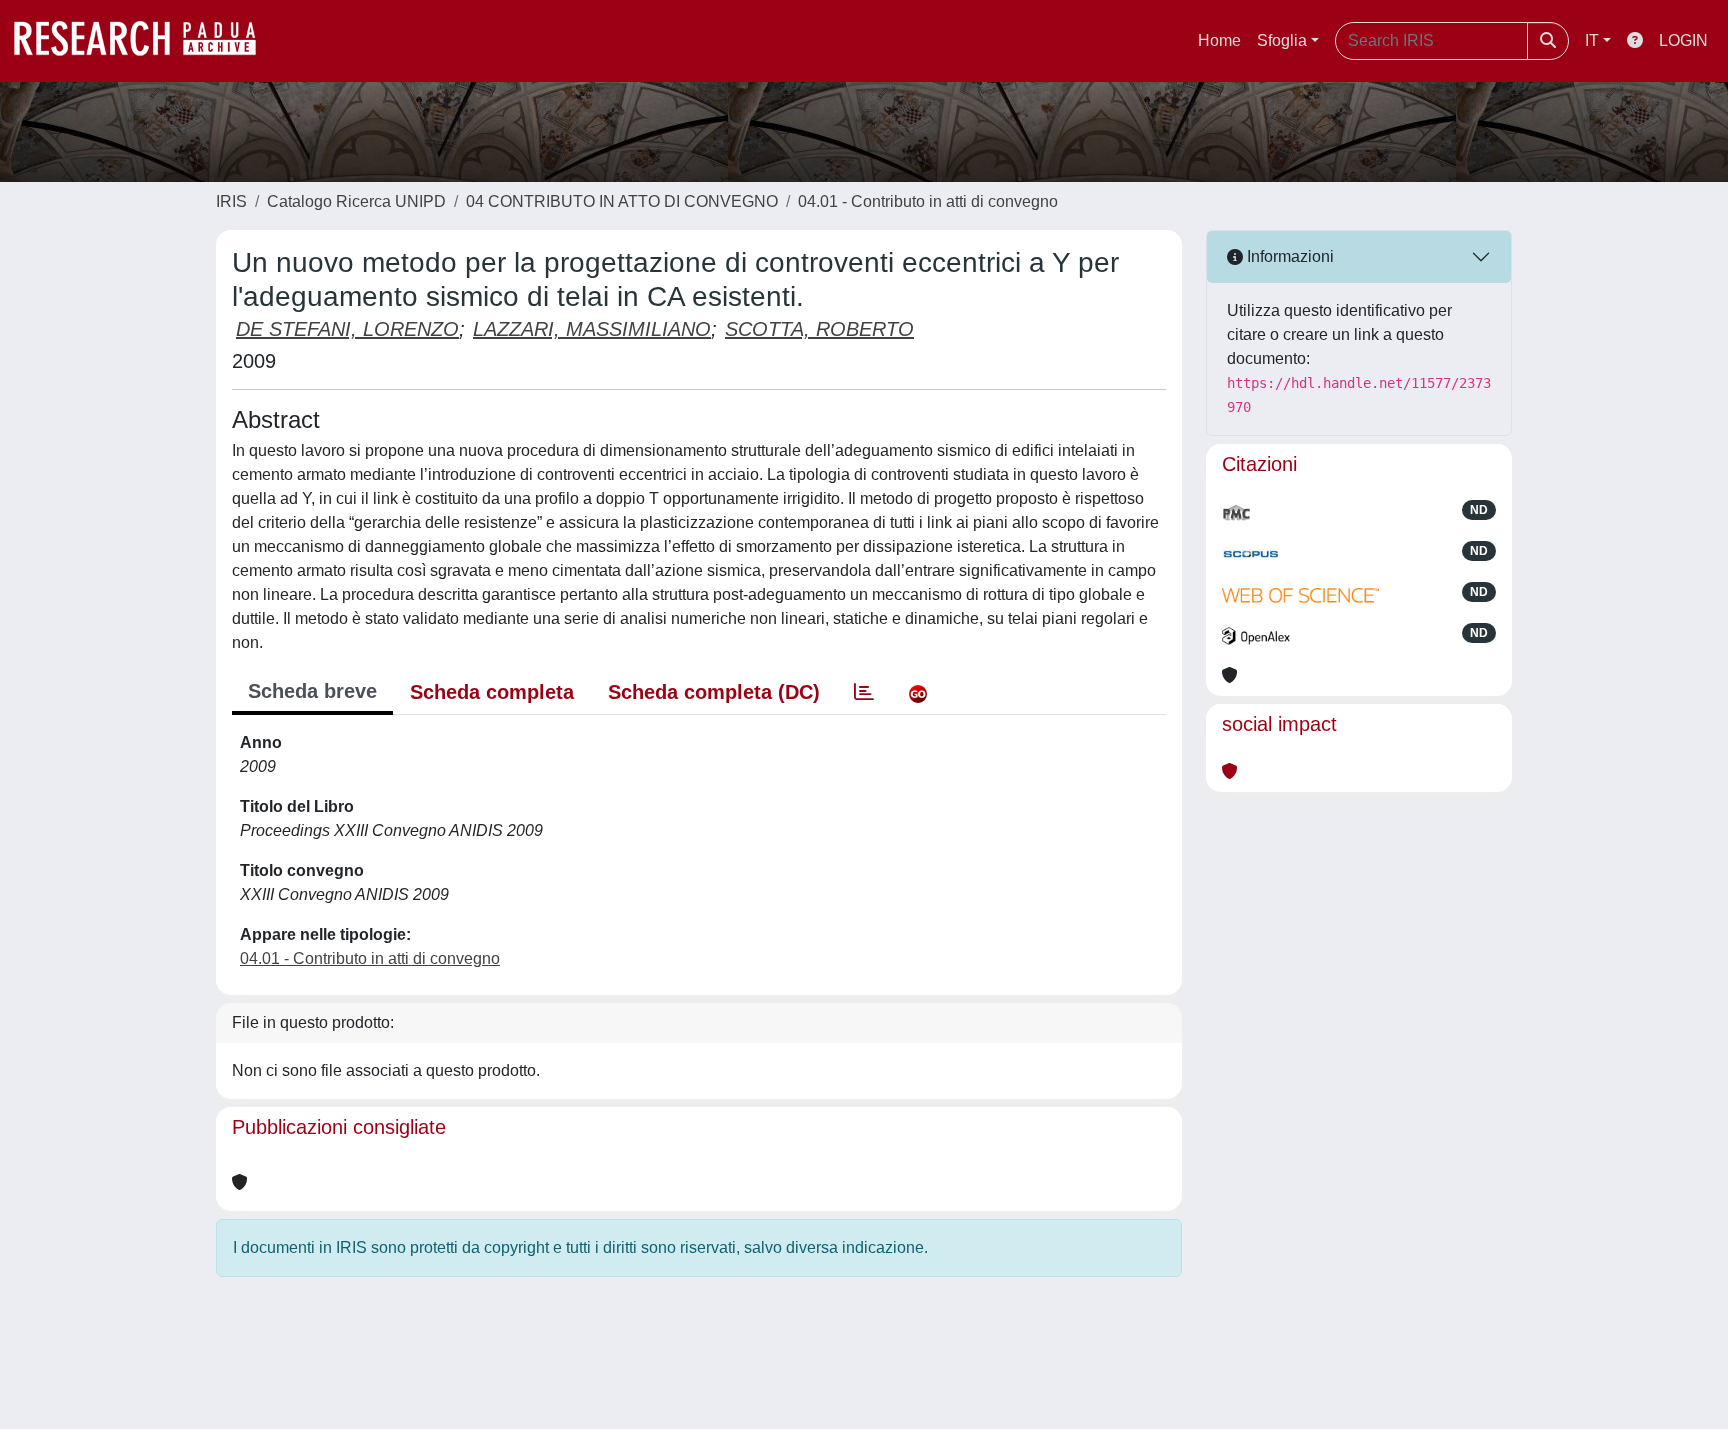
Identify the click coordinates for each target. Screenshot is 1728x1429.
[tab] (864, 692)
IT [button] (1592, 40)
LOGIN (1683, 40)
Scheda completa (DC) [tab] (714, 692)
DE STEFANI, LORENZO (347, 329)
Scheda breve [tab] (312, 691)
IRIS (231, 201)
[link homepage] (145, 41)
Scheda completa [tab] (492, 692)
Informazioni (1288, 256)
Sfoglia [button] (1282, 40)
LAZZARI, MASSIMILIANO (592, 329)
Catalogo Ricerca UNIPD (356, 201)
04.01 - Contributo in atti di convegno (928, 201)
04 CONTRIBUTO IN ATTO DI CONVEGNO (622, 201)
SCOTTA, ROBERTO (819, 329)
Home (1219, 40)
